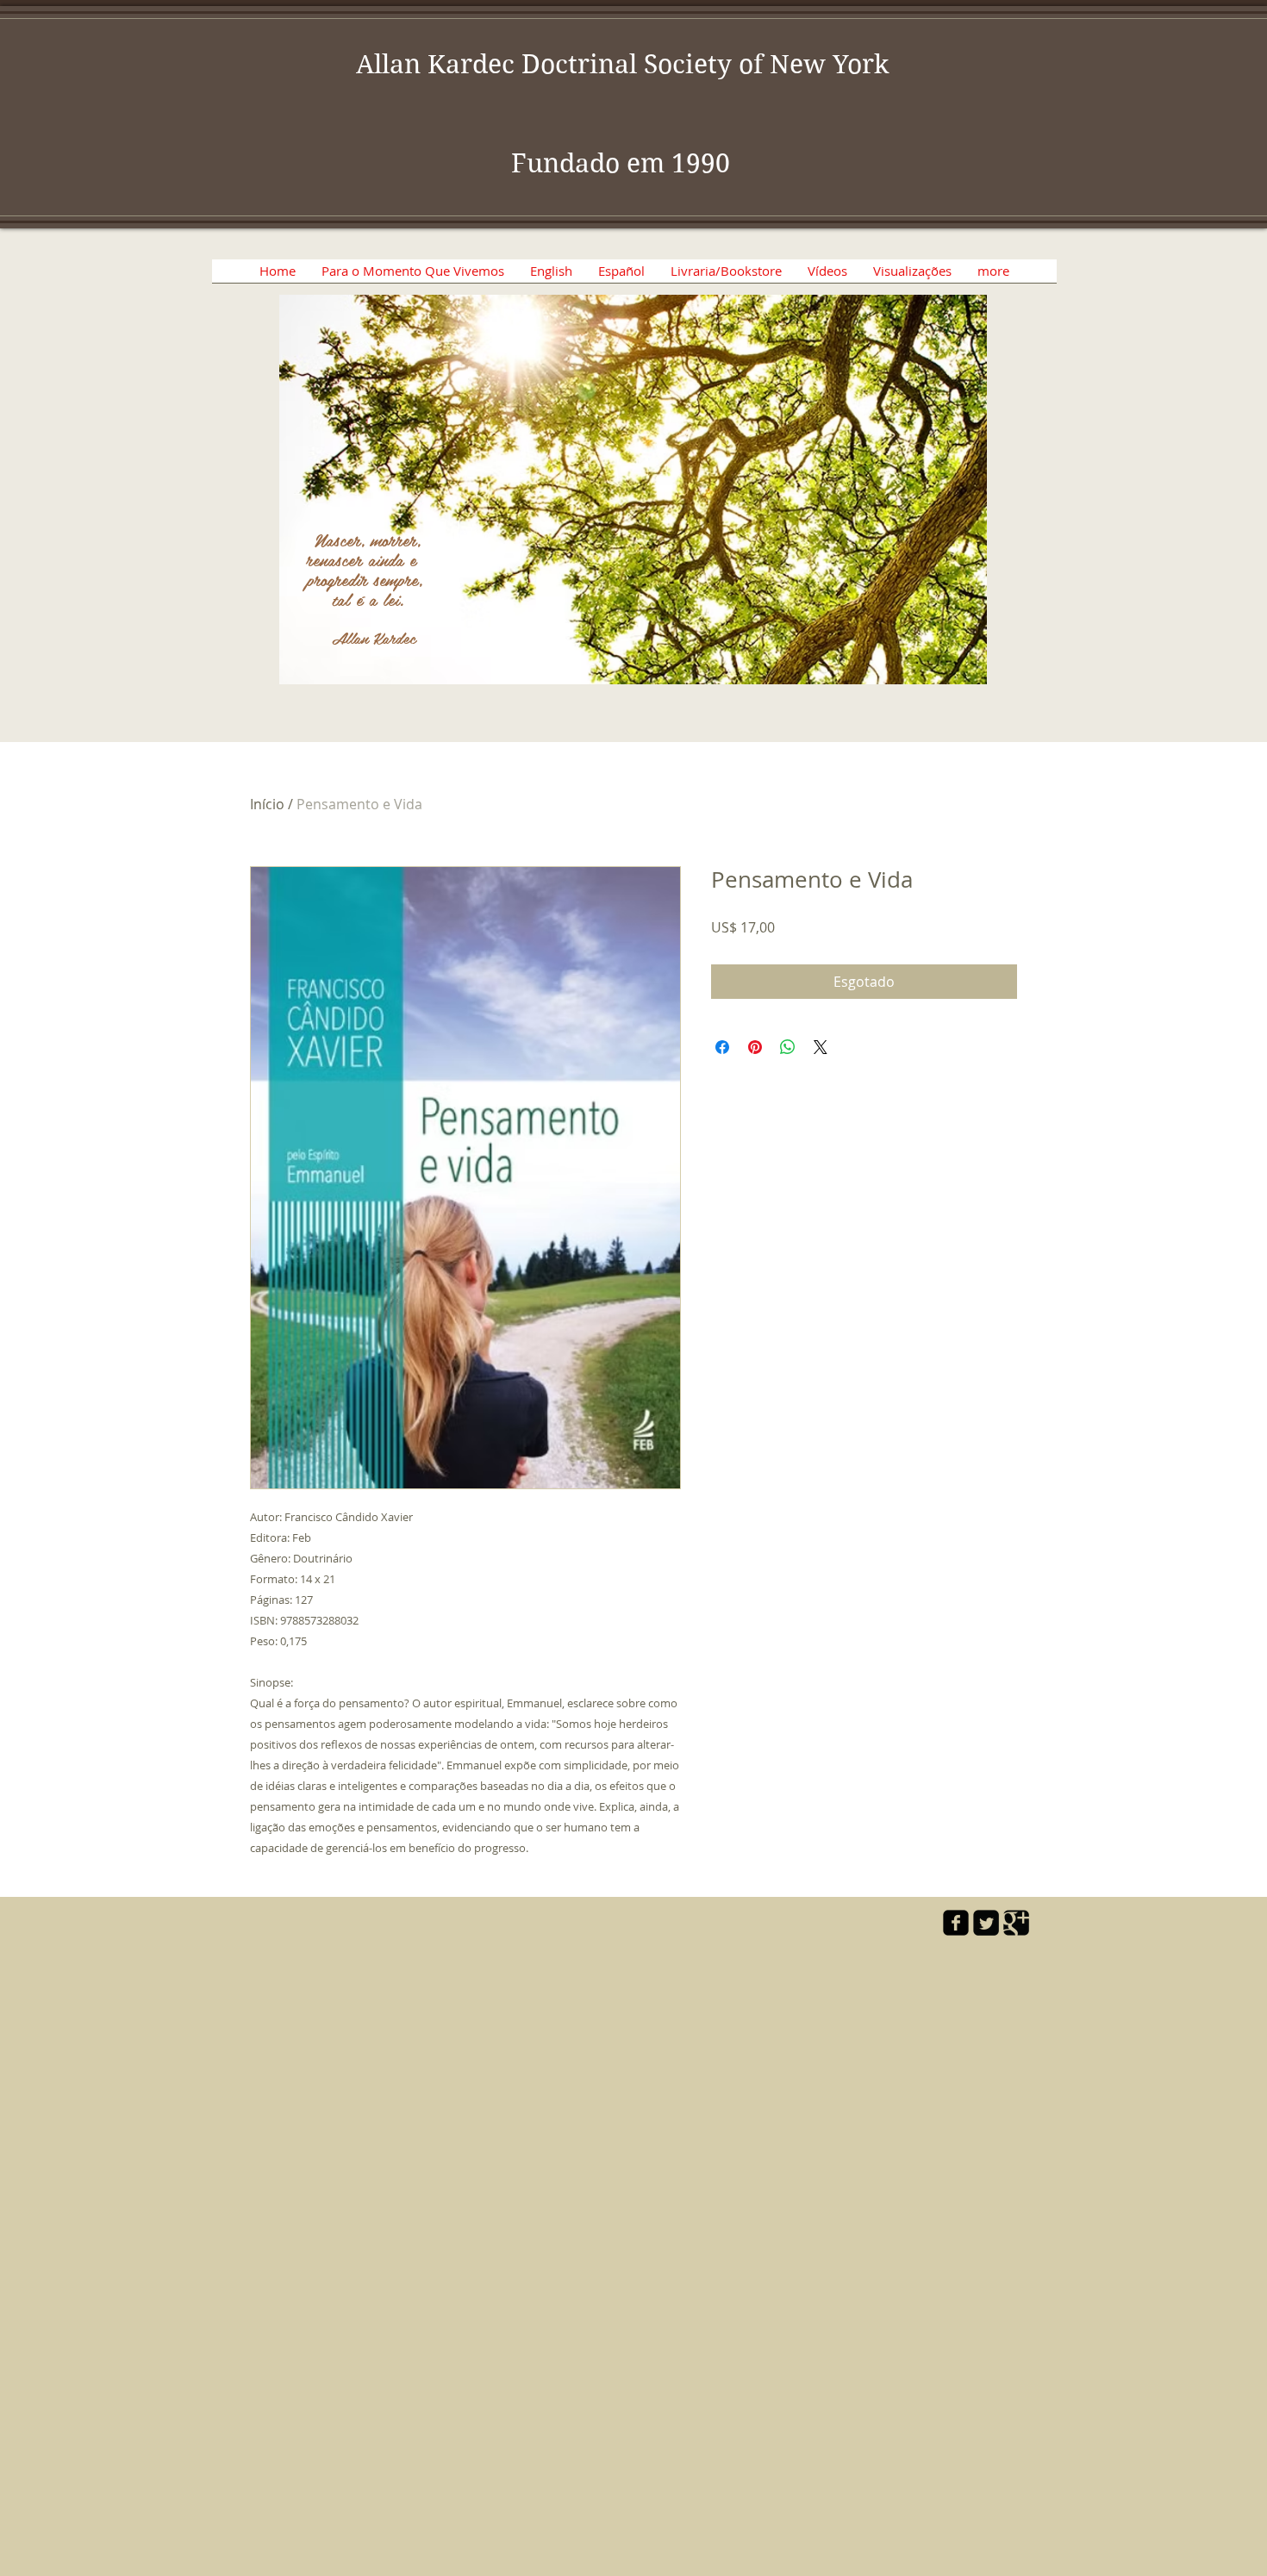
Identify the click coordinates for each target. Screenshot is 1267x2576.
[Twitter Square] (986, 1923)
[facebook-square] (956, 1923)
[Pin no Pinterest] (755, 1047)
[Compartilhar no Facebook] (722, 1047)
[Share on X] (821, 1047)
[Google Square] (1016, 1923)
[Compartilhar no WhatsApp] (788, 1047)
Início (267, 804)
